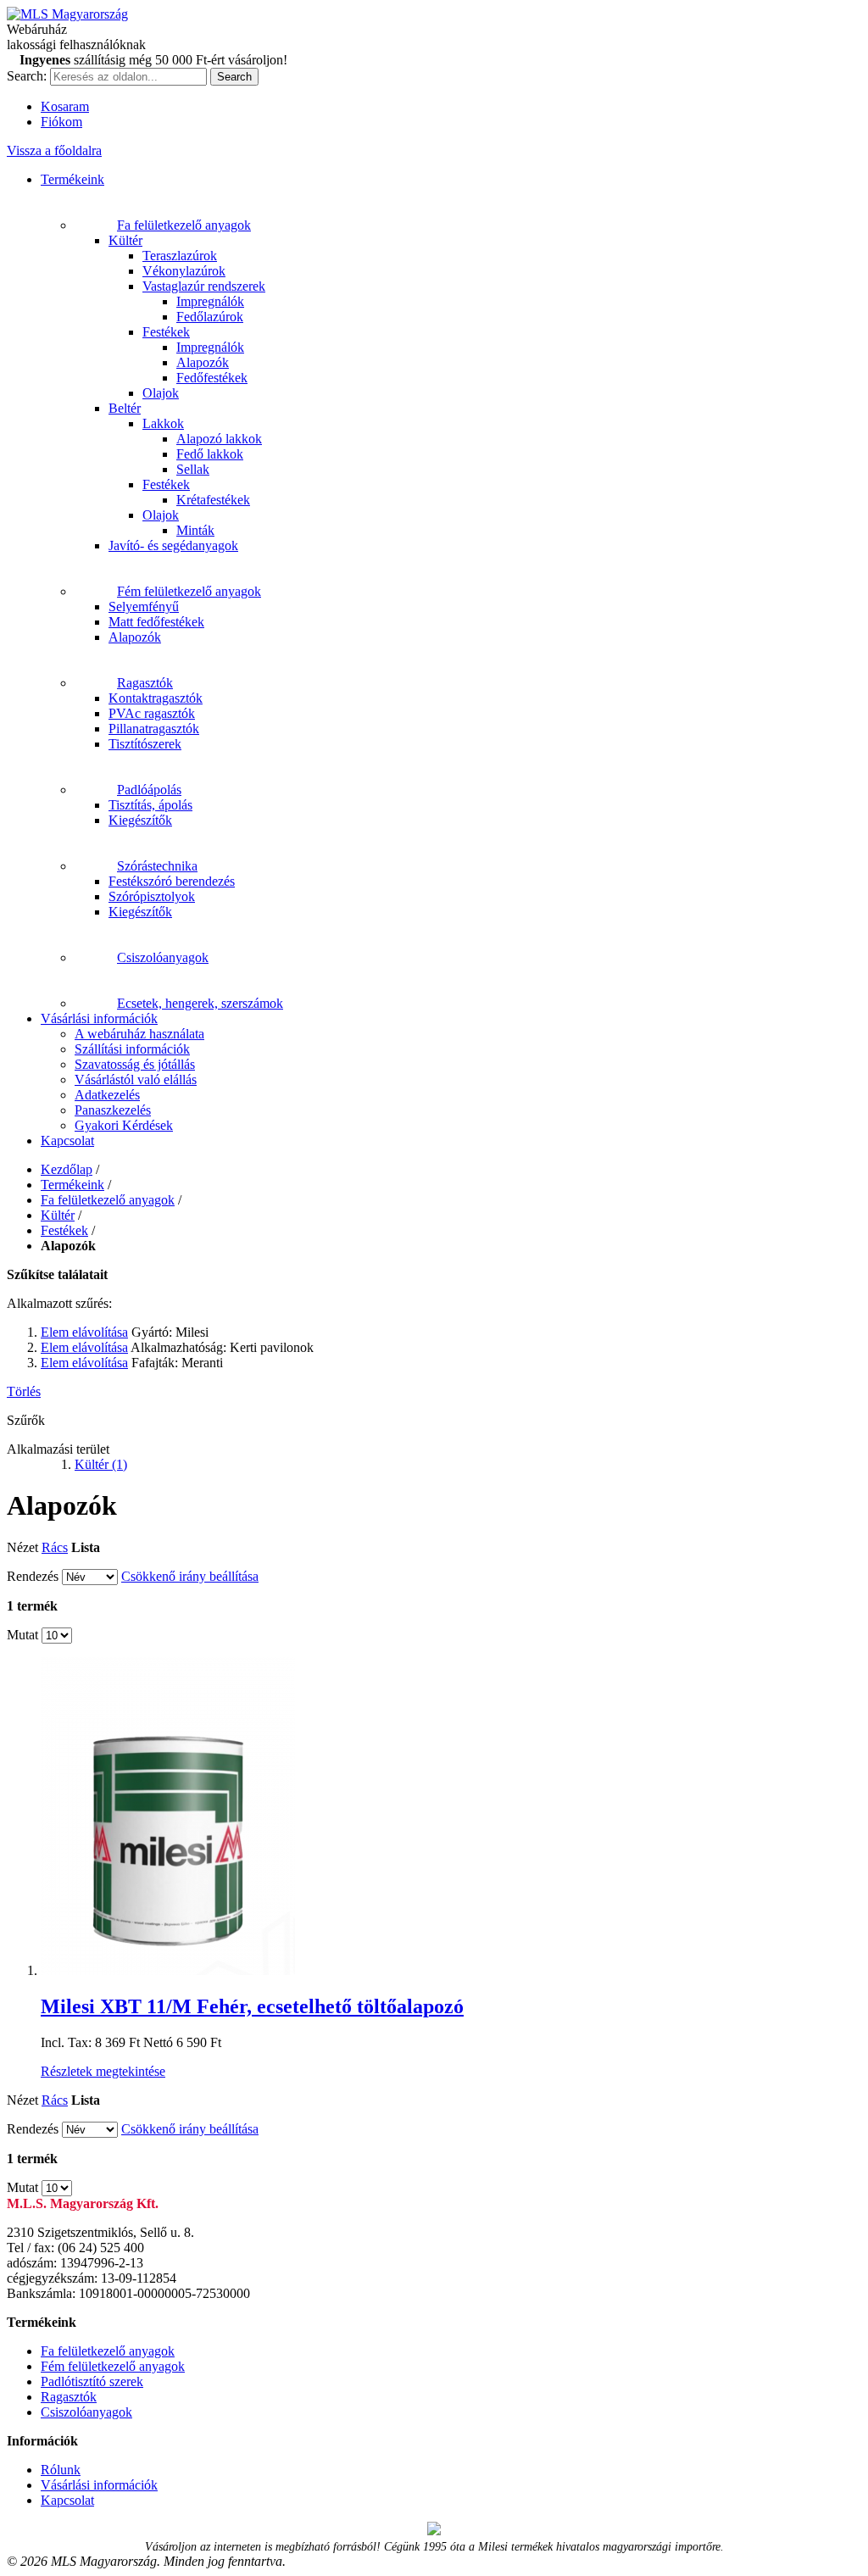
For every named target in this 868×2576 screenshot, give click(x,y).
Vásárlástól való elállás (136, 1079)
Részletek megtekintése (103, 2071)
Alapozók (203, 362)
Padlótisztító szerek (92, 2381)
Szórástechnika (157, 866)
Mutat (22, 1635)
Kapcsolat (67, 1141)
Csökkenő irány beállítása (190, 1576)
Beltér (125, 408)
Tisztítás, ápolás (150, 805)
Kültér (125, 240)
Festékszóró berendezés (172, 881)
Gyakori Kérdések (124, 1125)
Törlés (24, 1391)
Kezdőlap (67, 1169)
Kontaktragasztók (156, 698)
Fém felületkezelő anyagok (189, 591)
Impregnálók (210, 301)
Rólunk (61, 2470)
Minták (195, 530)
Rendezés (33, 1576)
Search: (27, 76)
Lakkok (163, 423)
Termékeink (72, 179)
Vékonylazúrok (184, 271)
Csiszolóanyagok (163, 957)
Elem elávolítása (84, 1332)
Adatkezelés (107, 1095)
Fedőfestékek (212, 378)
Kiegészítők (140, 820)
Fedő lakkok (210, 454)
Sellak (193, 469)
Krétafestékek (213, 500)
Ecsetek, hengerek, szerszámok (200, 1003)
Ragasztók (145, 683)
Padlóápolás (149, 790)
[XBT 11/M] (168, 1970)
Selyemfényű (144, 606)
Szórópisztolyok (152, 896)
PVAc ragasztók (152, 713)
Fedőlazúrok (210, 317)
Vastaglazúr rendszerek (204, 286)
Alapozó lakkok (219, 439)
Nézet (22, 1547)
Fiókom (61, 122)
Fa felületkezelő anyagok (184, 225)
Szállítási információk (132, 1049)
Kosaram (65, 106)
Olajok (161, 393)
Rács (55, 1547)
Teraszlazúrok (180, 256)
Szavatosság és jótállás (135, 1064)
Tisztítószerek (145, 744)
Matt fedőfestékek (156, 622)
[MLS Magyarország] (67, 14)
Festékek (166, 332)
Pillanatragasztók (154, 729)
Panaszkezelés (113, 1110)
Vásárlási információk (99, 1018)
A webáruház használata (139, 1034)
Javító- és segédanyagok (173, 545)
